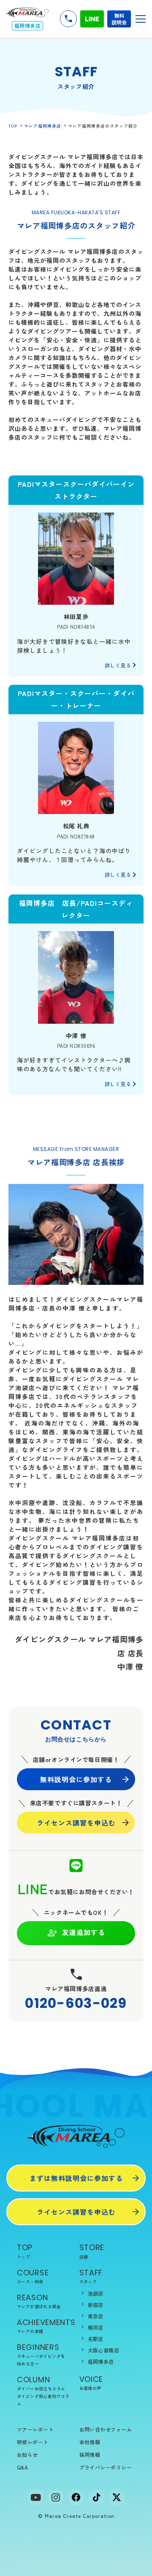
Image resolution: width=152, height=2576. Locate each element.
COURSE (33, 2276)
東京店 (96, 2316)
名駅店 (96, 2339)
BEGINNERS (41, 2354)
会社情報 (90, 2442)
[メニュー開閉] (141, 19)
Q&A (22, 2467)
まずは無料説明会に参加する (76, 2178)
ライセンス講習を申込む (76, 1823)
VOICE (91, 2382)
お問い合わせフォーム (106, 2429)
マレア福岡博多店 (43, 126)
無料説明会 (119, 19)
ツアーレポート (35, 2429)
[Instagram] (56, 2497)
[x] (117, 2497)
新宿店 (96, 2305)
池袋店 (96, 2293)
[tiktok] (96, 2497)
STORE (92, 2251)
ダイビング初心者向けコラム (43, 2400)
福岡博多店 (101, 2361)
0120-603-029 (76, 2003)
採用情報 (90, 2455)
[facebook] (76, 2497)
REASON (39, 2301)
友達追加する (84, 1932)
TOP (13, 126)
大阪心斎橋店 (104, 2350)
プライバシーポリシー (106, 2467)
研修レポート (33, 2442)
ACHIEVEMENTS (45, 2326)
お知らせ (27, 2455)
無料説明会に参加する (76, 1779)
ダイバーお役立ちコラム (41, 2388)
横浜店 (96, 2327)
